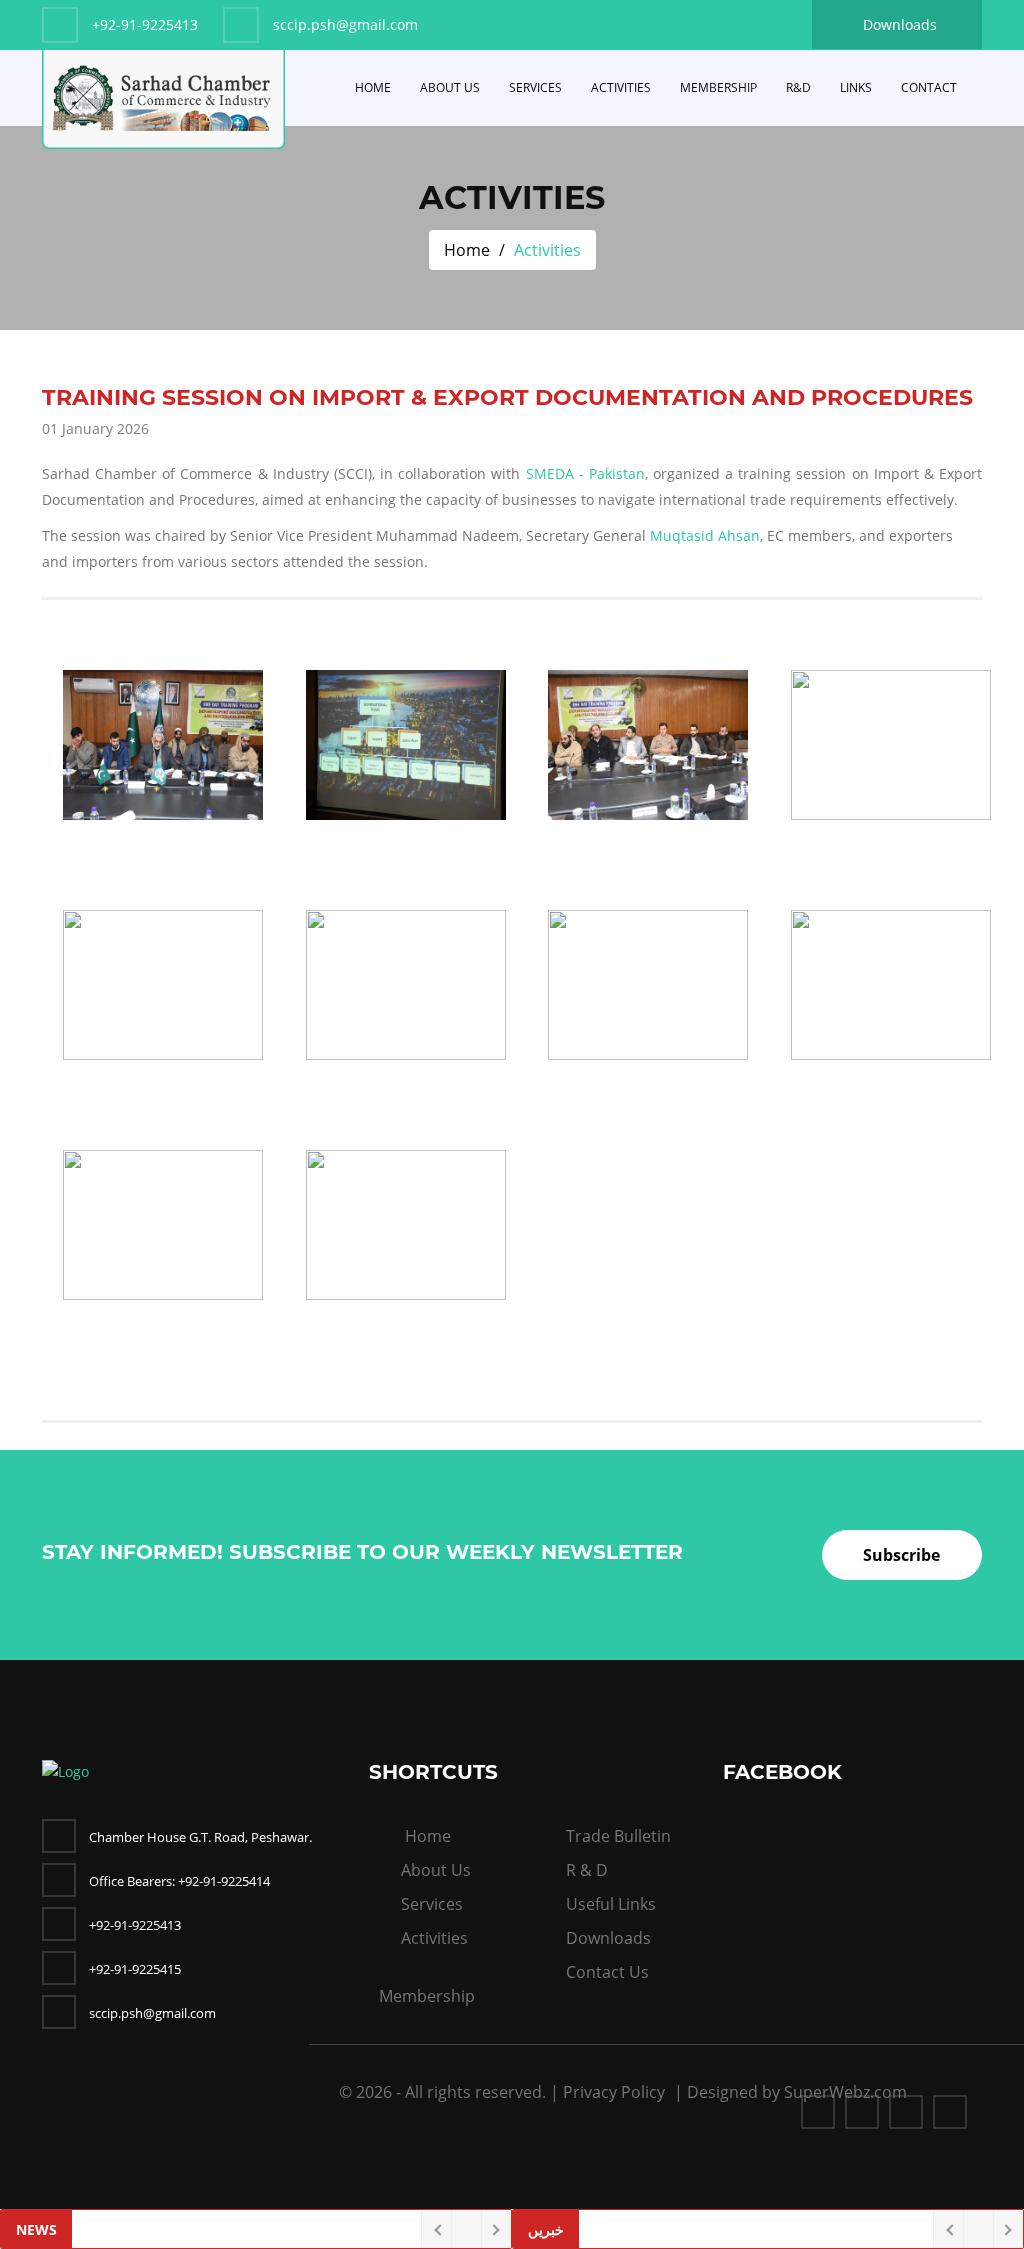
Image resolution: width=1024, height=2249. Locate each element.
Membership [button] (718, 87)
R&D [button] (798, 87)
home (428, 1836)
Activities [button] (621, 87)
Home (373, 87)
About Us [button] (450, 87)
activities (434, 1938)
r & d (587, 1870)
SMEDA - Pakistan (585, 473)
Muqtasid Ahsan (705, 535)
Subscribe (901, 1555)
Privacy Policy (614, 2092)
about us (436, 1870)
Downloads (900, 24)
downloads (608, 1938)
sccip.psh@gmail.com (152, 2013)
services (432, 1904)
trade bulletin (618, 1836)
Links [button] (856, 87)
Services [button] (535, 87)
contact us (607, 1972)
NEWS (36, 2229)
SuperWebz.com (845, 2092)
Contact (929, 87)
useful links (611, 1904)
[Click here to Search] (975, 83)
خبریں (546, 2229)
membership (427, 1996)
